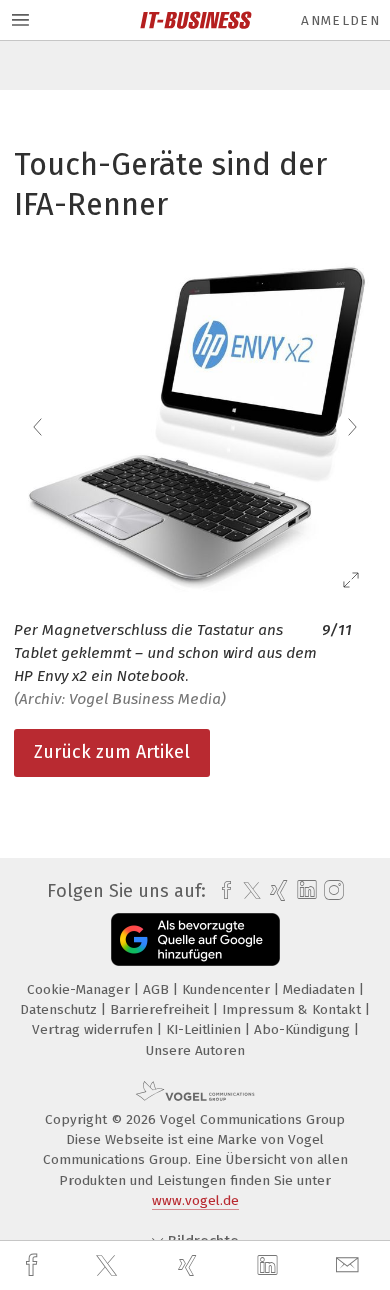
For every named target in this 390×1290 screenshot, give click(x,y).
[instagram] (331, 891)
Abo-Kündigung (304, 1029)
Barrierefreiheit (161, 1009)
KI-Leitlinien (205, 1029)
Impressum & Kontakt (293, 1009)
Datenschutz (60, 1009)
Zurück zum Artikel (112, 752)
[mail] (350, 1265)
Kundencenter (228, 989)
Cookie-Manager (80, 989)
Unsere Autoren (195, 1050)
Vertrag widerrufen (94, 1029)
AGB (158, 989)
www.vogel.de (195, 1200)
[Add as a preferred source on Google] (195, 939)
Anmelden (340, 20)
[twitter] (109, 1266)
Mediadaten (321, 989)
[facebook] (34, 1265)
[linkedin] (270, 1266)
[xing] (190, 1265)
